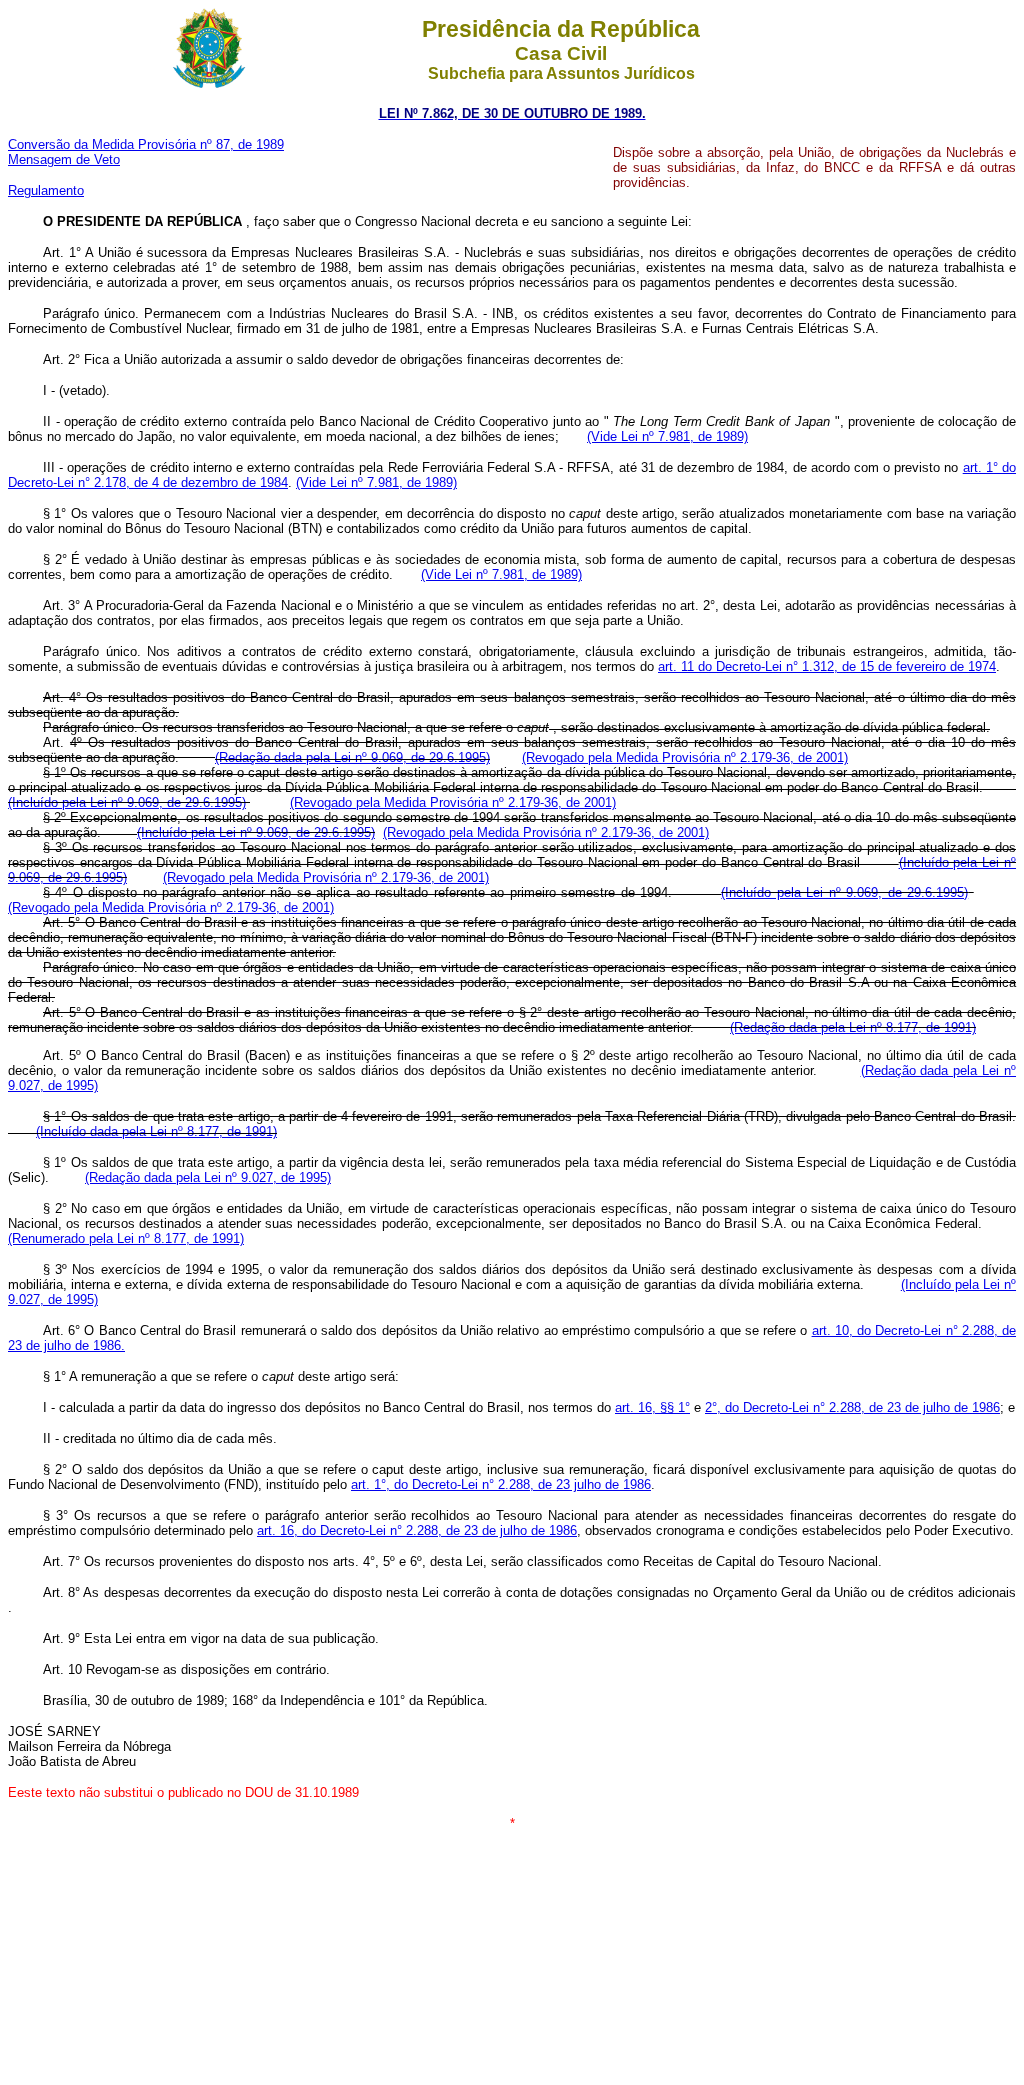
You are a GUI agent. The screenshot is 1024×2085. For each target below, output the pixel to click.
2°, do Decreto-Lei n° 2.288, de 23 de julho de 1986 (852, 1407)
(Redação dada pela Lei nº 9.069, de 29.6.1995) (352, 757)
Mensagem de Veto (64, 159)
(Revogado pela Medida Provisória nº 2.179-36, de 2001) (685, 757)
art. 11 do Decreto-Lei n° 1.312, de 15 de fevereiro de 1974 (827, 666)
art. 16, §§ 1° (652, 1407)
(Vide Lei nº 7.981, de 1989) (667, 436)
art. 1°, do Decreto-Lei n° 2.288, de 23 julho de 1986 (501, 1484)
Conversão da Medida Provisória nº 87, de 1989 (146, 144)
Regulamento (46, 190)
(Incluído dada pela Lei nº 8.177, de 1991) (156, 1131)
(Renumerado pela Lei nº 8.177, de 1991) (126, 1238)
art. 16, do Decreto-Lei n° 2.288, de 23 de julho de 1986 (417, 1530)
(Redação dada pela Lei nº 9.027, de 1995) (208, 1177)
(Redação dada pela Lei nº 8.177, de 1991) (853, 1027)
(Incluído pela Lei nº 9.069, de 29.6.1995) (127, 802)
